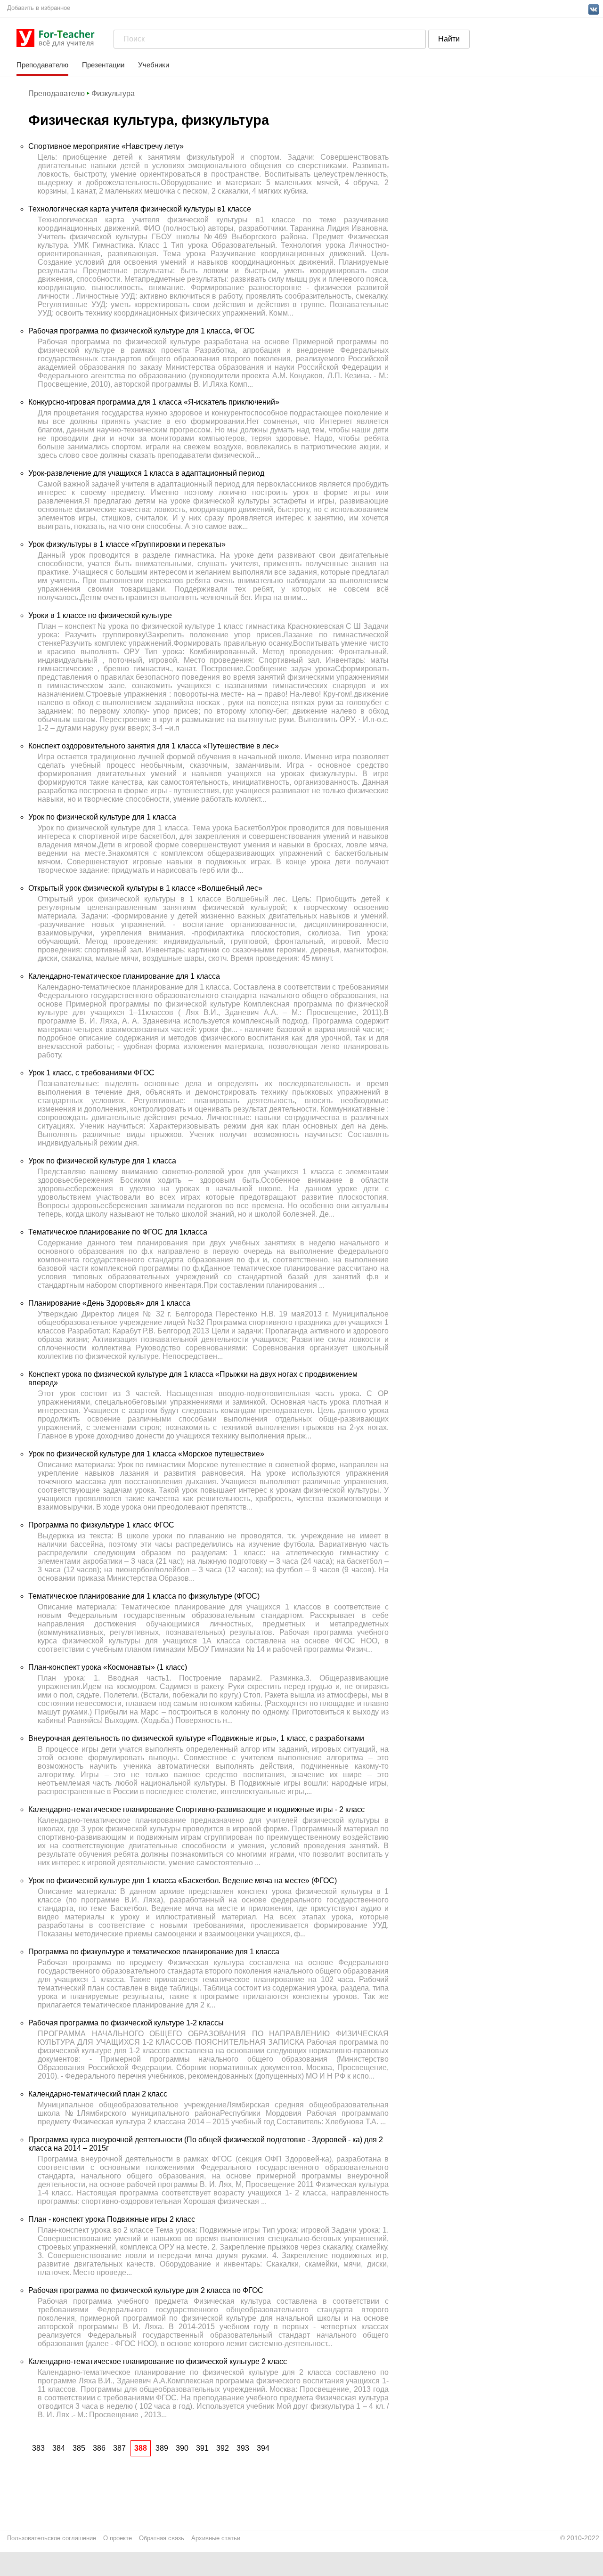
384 (59, 2448)
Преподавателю (42, 65)
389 (162, 2448)
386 (99, 2448)
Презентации (103, 65)
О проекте (118, 2538)
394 (263, 2448)
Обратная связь (162, 2538)
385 (79, 2448)
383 (38, 2448)
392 (223, 2448)
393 (243, 2448)
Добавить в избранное (39, 8)
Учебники (154, 65)
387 (119, 2448)
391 (202, 2448)
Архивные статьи (216, 2538)
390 (182, 2448)
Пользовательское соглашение (52, 2538)
